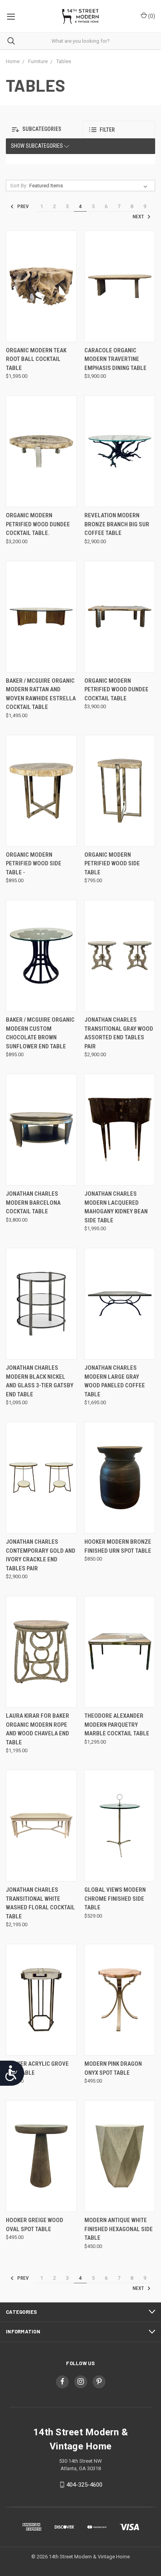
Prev (22, 207)
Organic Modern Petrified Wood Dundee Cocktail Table (116, 690)
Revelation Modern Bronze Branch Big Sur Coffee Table (117, 524)
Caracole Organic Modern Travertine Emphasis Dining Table (115, 359)
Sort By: (19, 186)
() (151, 16)
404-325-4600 (84, 2485)
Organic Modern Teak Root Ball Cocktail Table (36, 359)
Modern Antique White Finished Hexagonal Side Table (119, 2229)
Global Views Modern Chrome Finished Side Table (115, 1899)
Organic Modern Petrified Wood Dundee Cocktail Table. (38, 524)
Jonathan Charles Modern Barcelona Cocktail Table (33, 1203)
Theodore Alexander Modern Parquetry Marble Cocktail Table (117, 1725)
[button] (42, 130)
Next (139, 217)
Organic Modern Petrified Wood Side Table (112, 864)
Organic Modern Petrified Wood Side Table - (34, 864)
